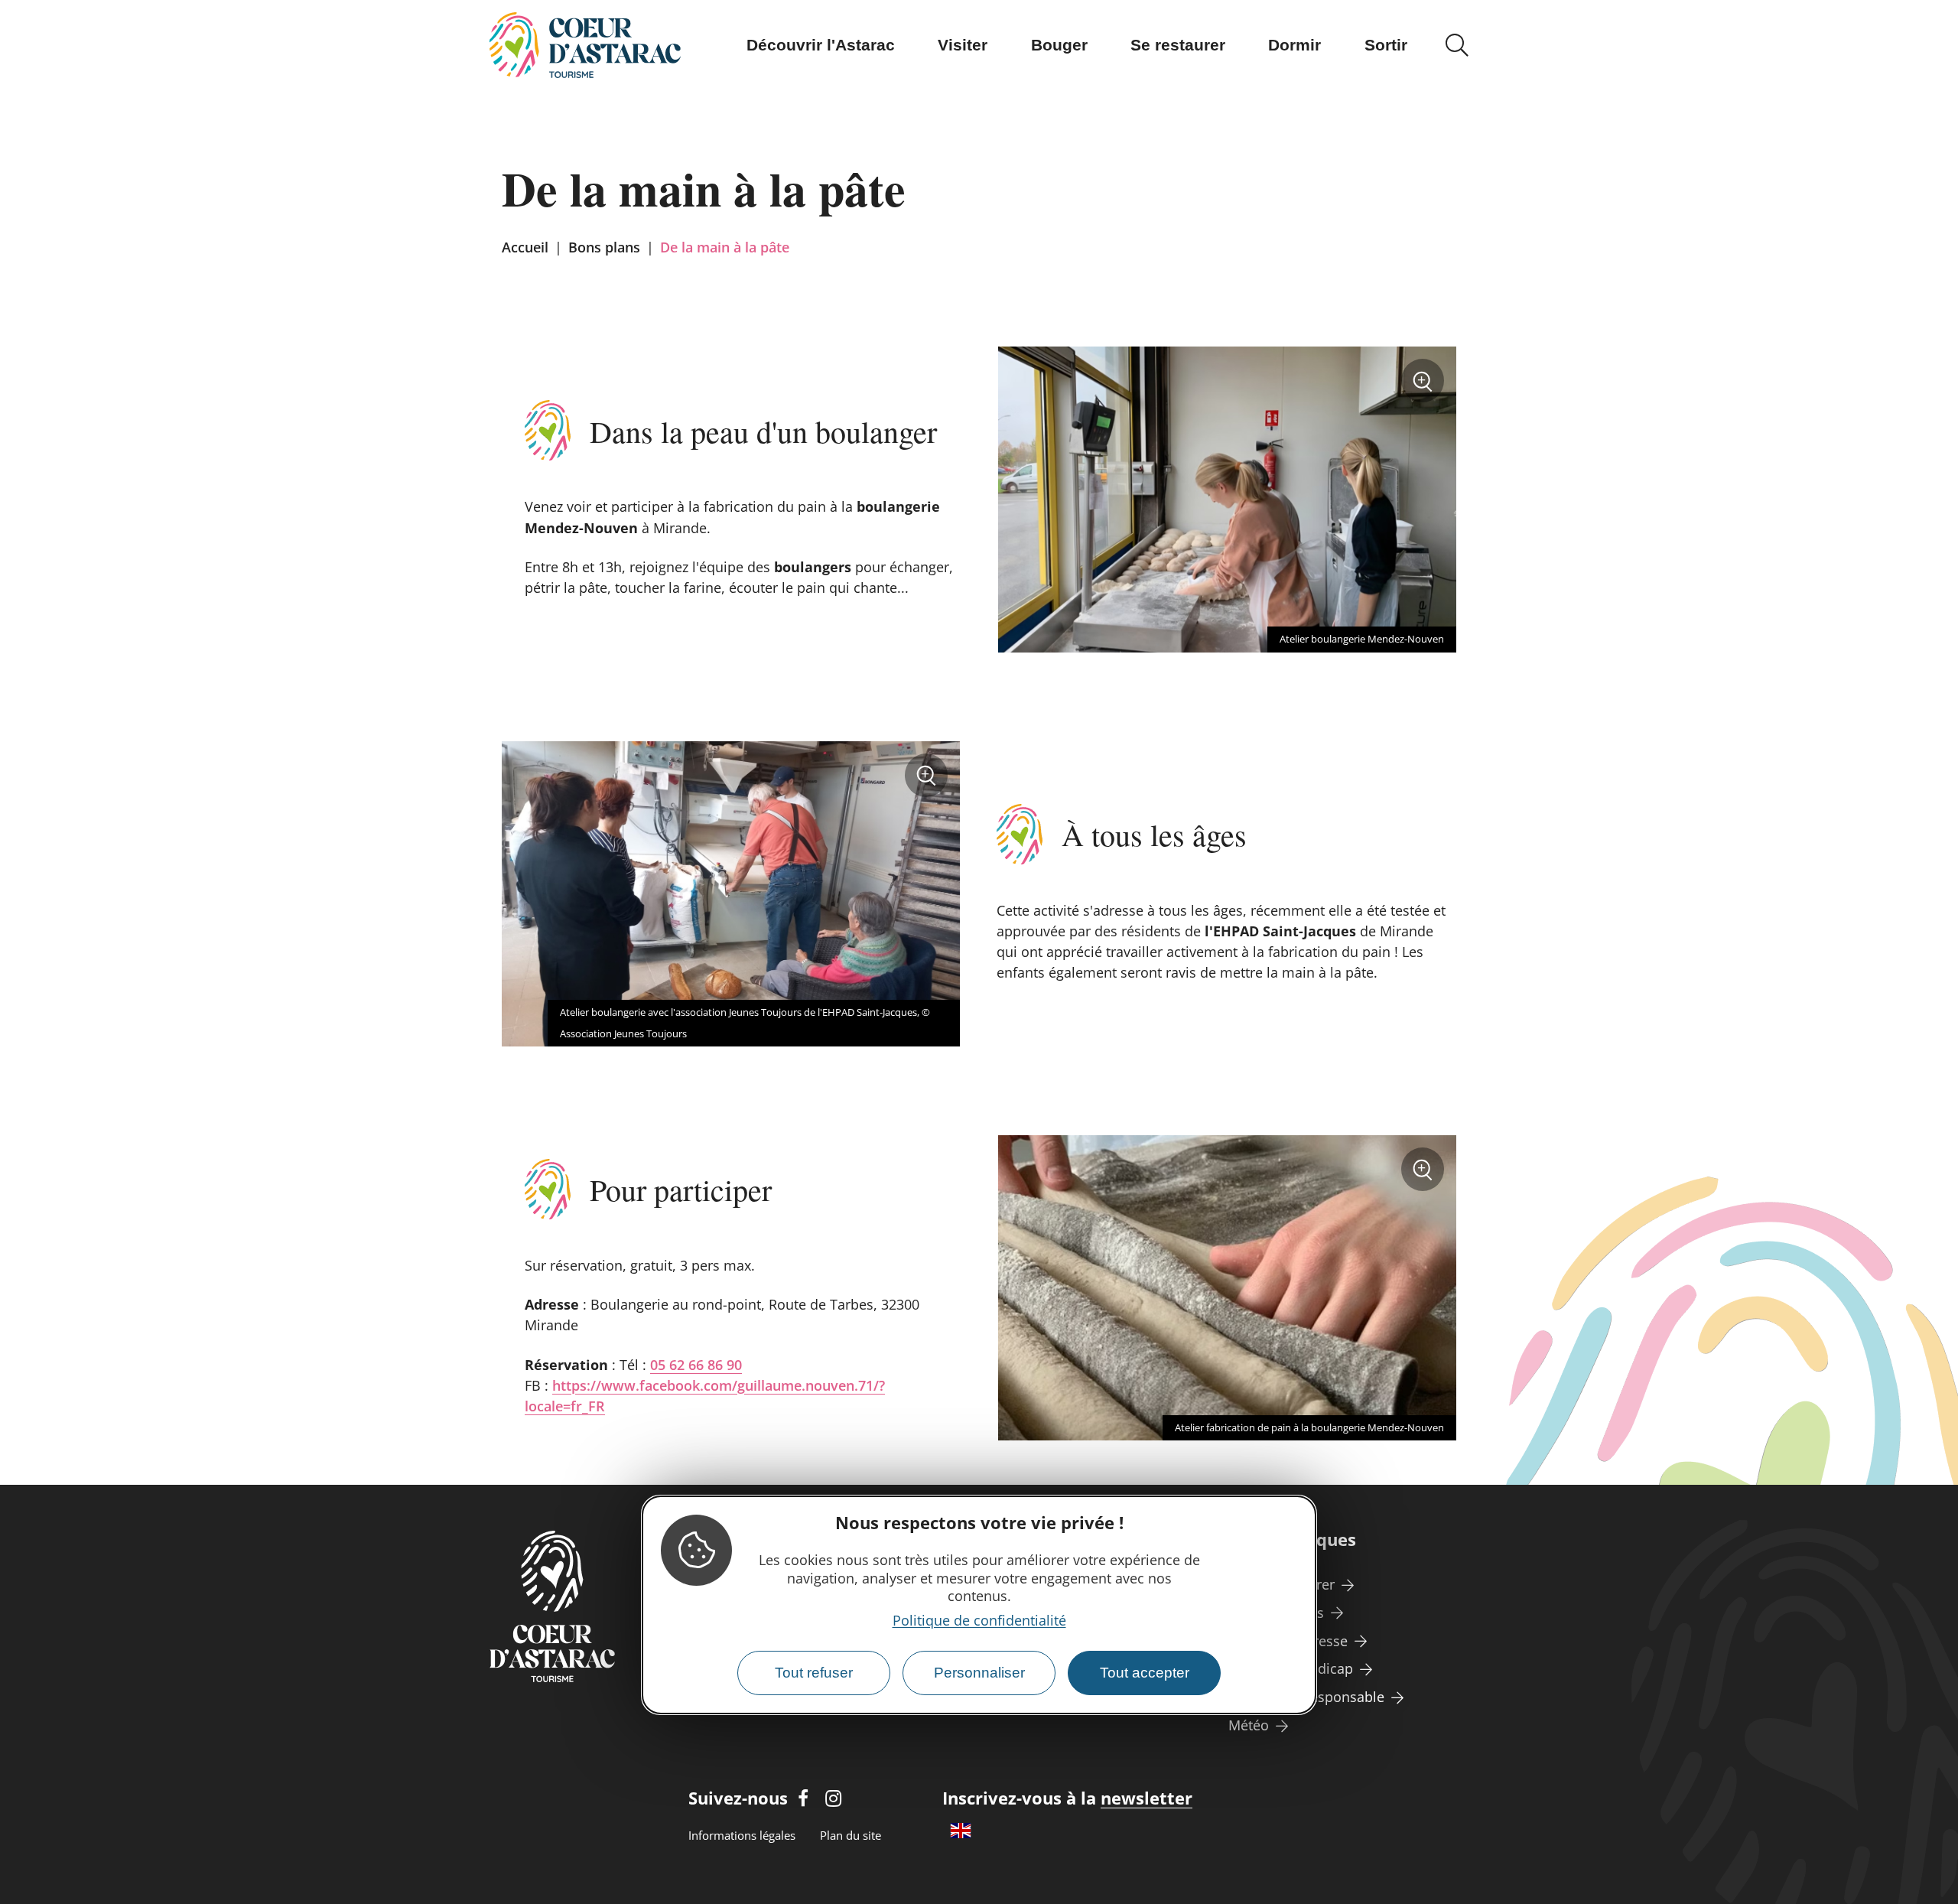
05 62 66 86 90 (696, 1365)
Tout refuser (814, 1673)
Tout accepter (1145, 1673)
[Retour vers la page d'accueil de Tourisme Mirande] (585, 45)
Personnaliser (979, 1673)
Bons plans (604, 247)
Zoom (1427, 386)
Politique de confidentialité (979, 1620)
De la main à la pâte (725, 247)
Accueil (525, 247)
